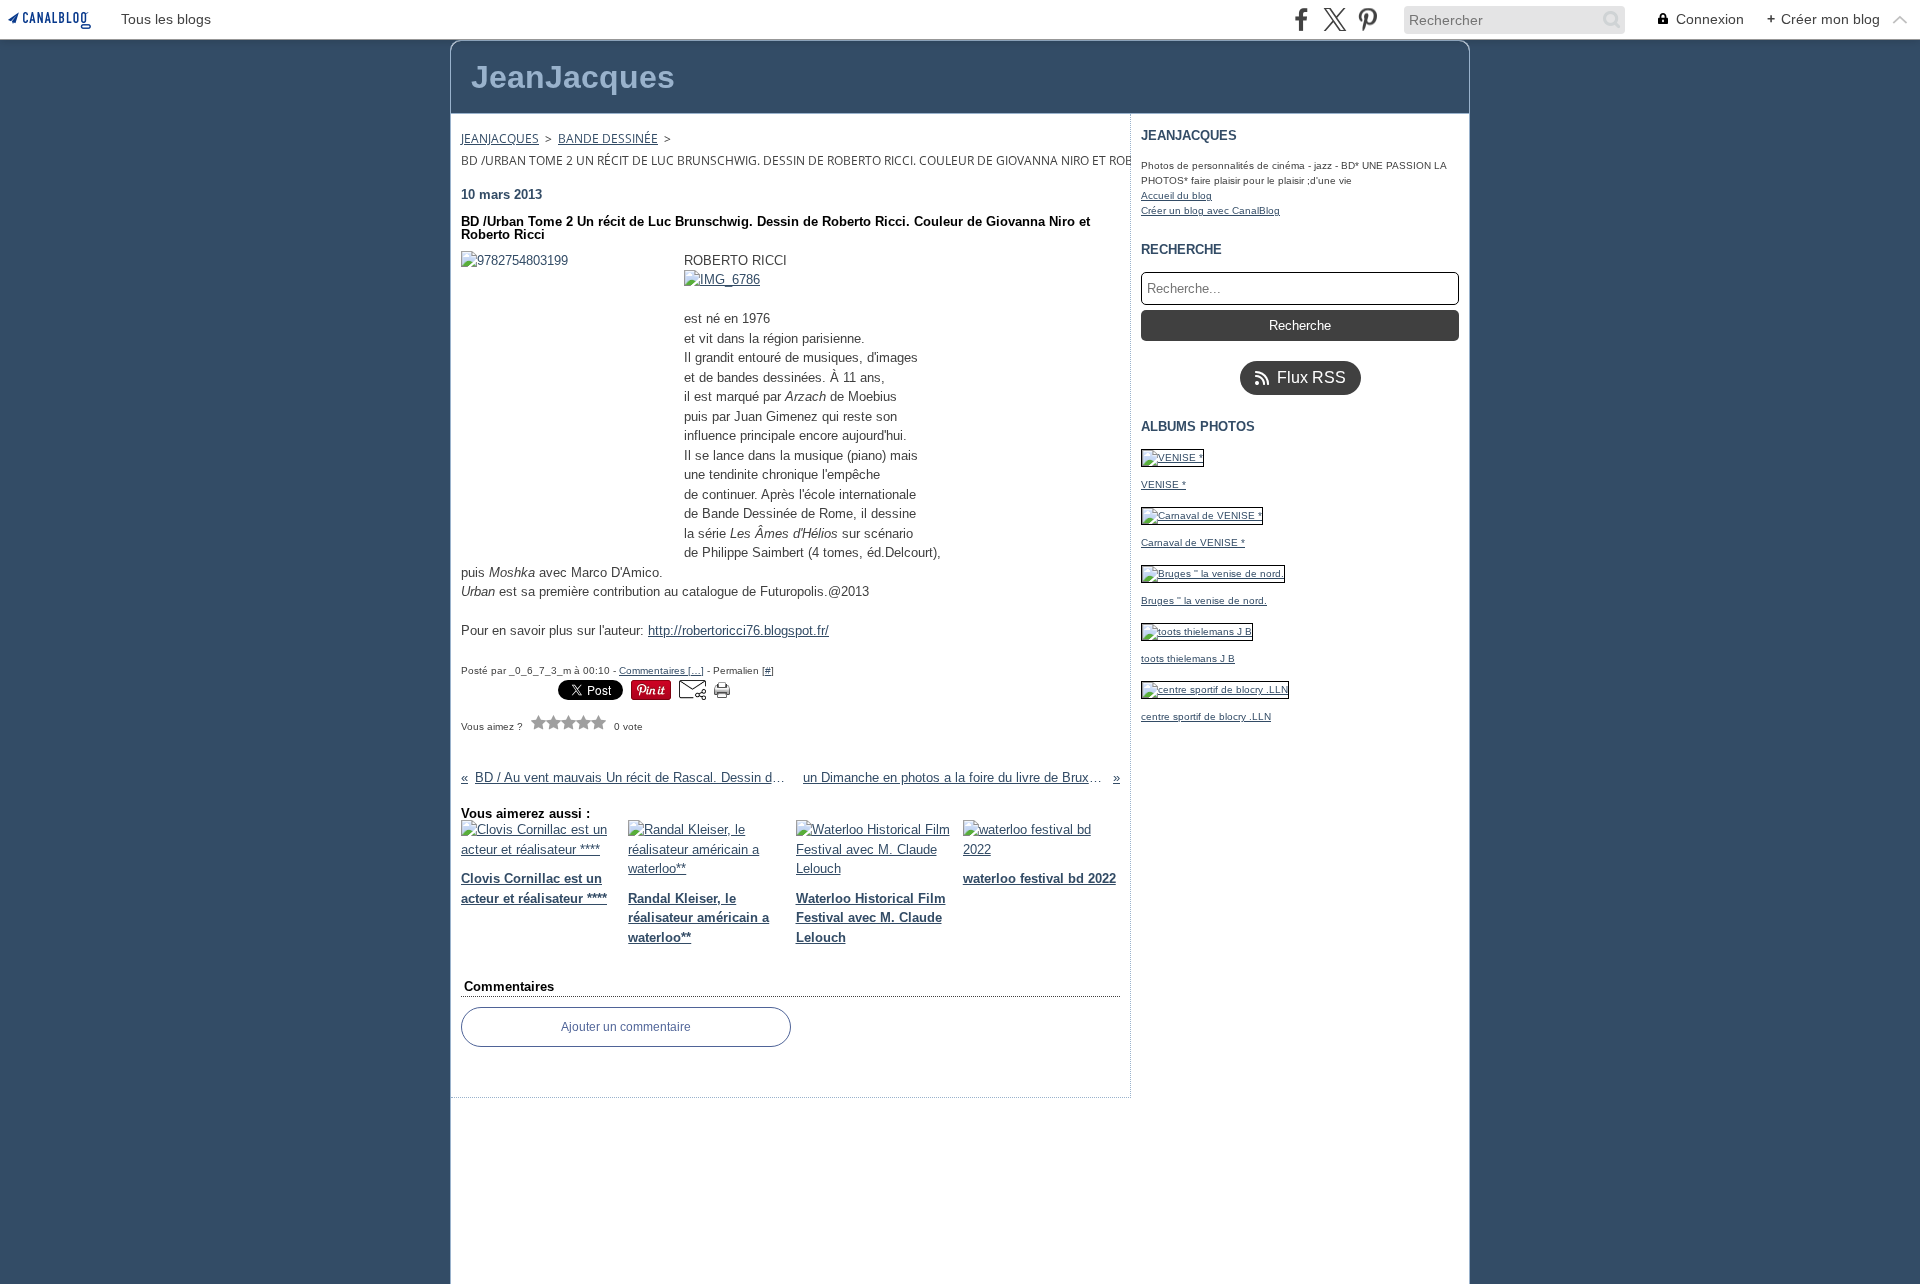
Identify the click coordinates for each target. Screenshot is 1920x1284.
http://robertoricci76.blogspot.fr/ (738, 630)
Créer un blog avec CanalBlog (1210, 210)
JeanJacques (500, 138)
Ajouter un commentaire (626, 1027)
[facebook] (1301, 19)
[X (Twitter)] (1334, 19)
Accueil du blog (1176, 195)
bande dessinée (608, 138)
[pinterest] (1367, 19)
